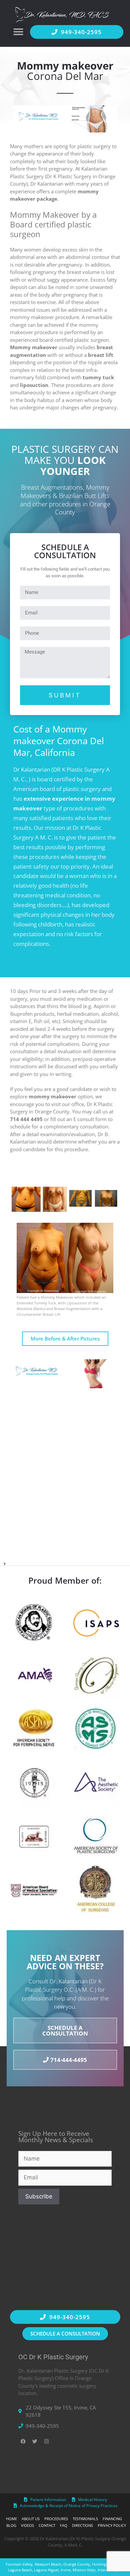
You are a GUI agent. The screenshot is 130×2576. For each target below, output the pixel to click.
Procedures (56, 2519)
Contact (47, 2525)
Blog (11, 2525)
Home (11, 2519)
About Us (31, 2519)
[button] (18, 32)
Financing (112, 2519)
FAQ (64, 2525)
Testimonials (85, 2519)
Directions (82, 2525)
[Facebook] (23, 2441)
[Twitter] (35, 2441)
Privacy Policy (112, 2525)
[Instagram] (47, 2441)
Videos (27, 2525)
